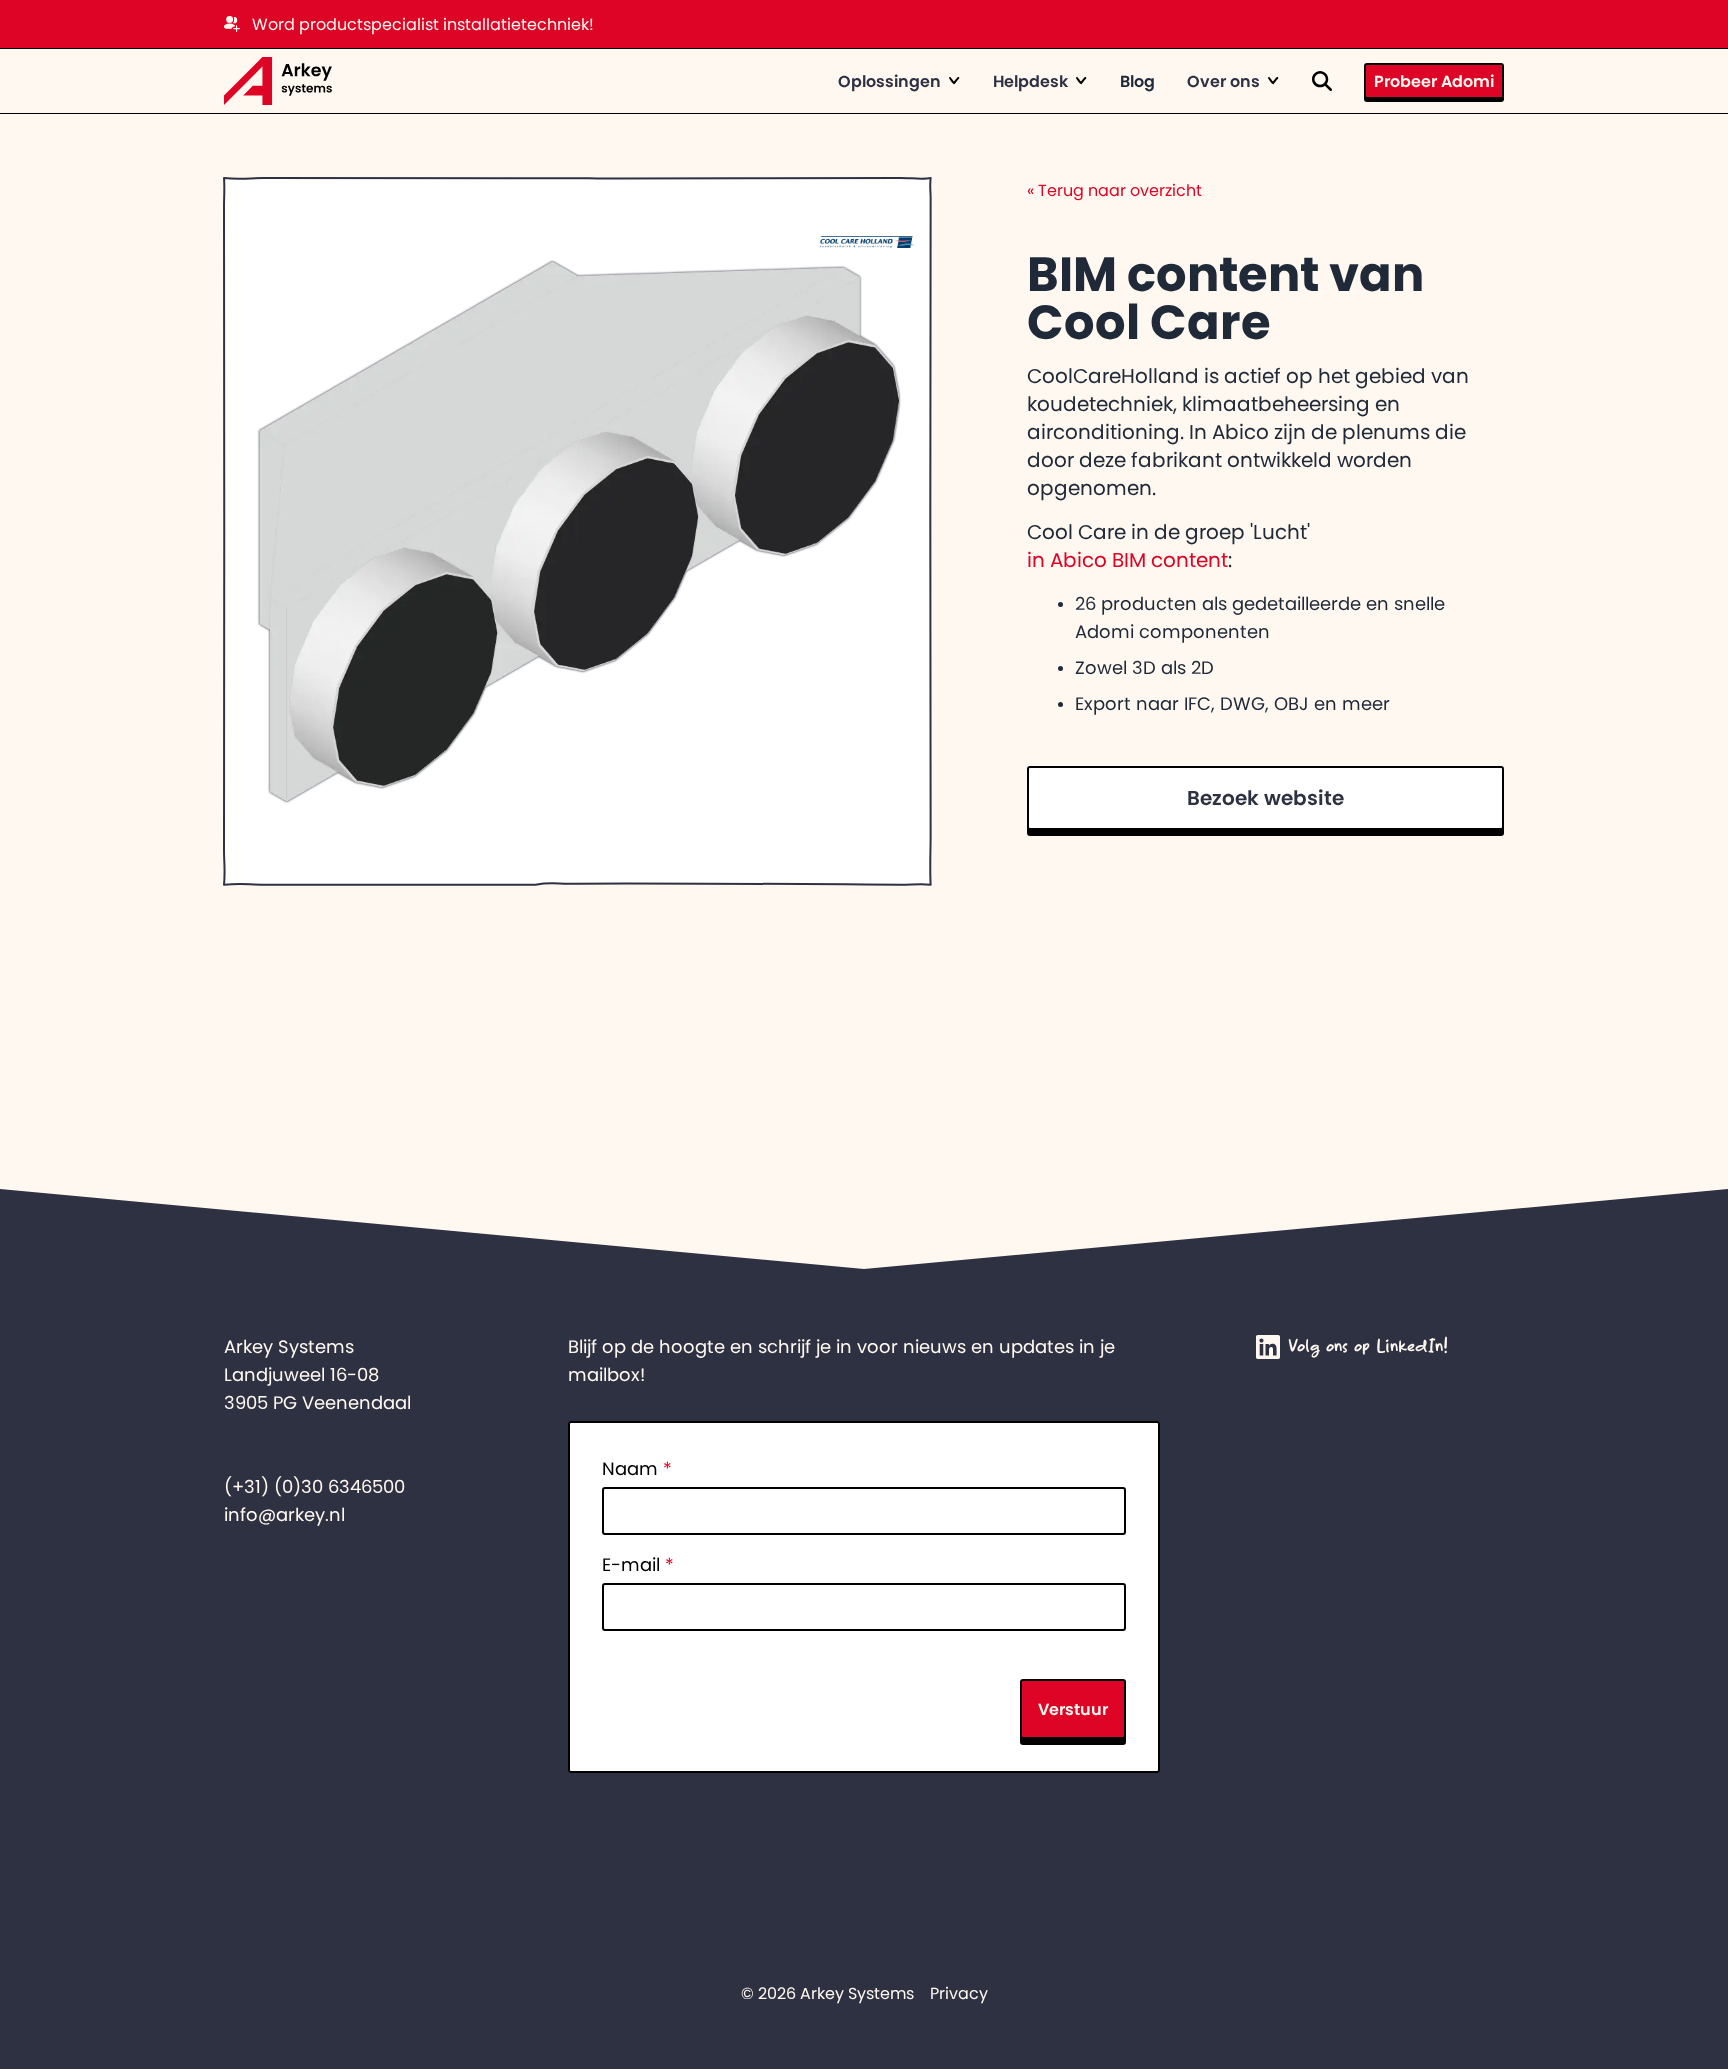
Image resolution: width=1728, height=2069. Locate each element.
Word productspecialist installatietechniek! (423, 24)
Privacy (959, 1993)
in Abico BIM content (1127, 560)
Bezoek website (1265, 798)
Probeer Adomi (1434, 81)
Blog (1137, 81)
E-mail (638, 1565)
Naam (637, 1469)
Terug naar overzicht (1114, 190)
